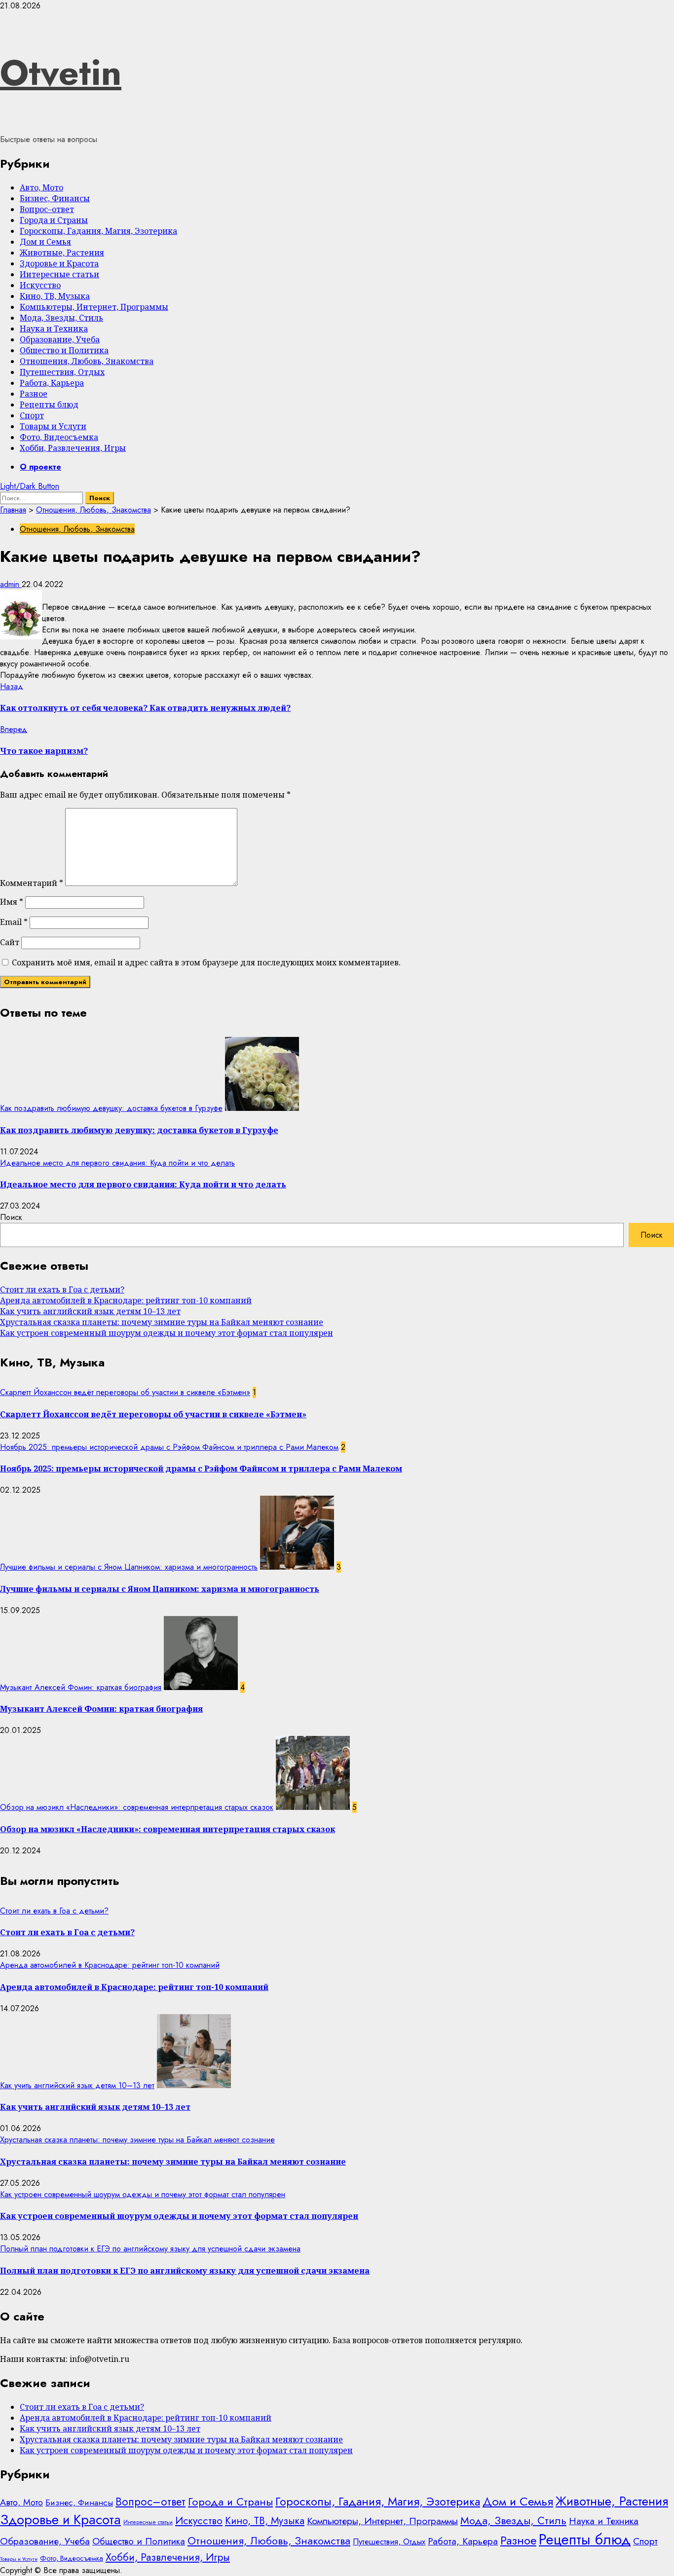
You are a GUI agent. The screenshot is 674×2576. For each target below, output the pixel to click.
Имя (12, 902)
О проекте (40, 467)
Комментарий (32, 883)
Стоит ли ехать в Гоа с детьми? (62, 1289)
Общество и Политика (64, 350)
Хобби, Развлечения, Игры (73, 448)
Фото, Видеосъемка (59, 437)
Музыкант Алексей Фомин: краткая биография (81, 1687)
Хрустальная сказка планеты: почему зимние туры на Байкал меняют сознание (162, 1322)
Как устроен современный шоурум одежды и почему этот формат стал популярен (167, 1333)
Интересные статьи (59, 274)
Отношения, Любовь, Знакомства (87, 361)
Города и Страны (54, 220)
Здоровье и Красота (59, 263)
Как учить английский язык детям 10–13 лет (90, 1311)
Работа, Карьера (52, 383)
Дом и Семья (45, 242)
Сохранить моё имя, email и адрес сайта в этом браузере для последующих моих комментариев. (206, 962)
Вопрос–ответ (47, 209)
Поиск (11, 1217)
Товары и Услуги (53, 426)
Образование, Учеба (60, 339)
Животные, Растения (62, 253)
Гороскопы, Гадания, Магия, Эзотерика (98, 231)
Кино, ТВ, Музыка (55, 296)
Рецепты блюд (49, 405)
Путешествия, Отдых (62, 372)
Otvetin (61, 73)
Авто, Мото (41, 187)
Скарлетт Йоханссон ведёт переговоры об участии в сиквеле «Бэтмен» (125, 1392)
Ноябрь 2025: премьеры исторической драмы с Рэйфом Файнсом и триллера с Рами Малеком (169, 1447)
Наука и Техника (54, 329)
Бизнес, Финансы (55, 198)
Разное (34, 394)
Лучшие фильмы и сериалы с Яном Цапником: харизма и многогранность (129, 1567)
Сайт (10, 942)
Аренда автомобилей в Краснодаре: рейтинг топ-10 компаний (126, 1300)
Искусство (40, 285)
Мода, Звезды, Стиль (61, 318)
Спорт (32, 415)
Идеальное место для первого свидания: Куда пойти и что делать (117, 1163)
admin (11, 584)
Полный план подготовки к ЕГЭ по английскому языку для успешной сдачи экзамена (150, 2249)
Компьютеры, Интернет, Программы (94, 307)
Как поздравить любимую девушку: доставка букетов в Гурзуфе (111, 1108)
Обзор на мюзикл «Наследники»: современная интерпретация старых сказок (137, 1807)
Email (14, 922)
